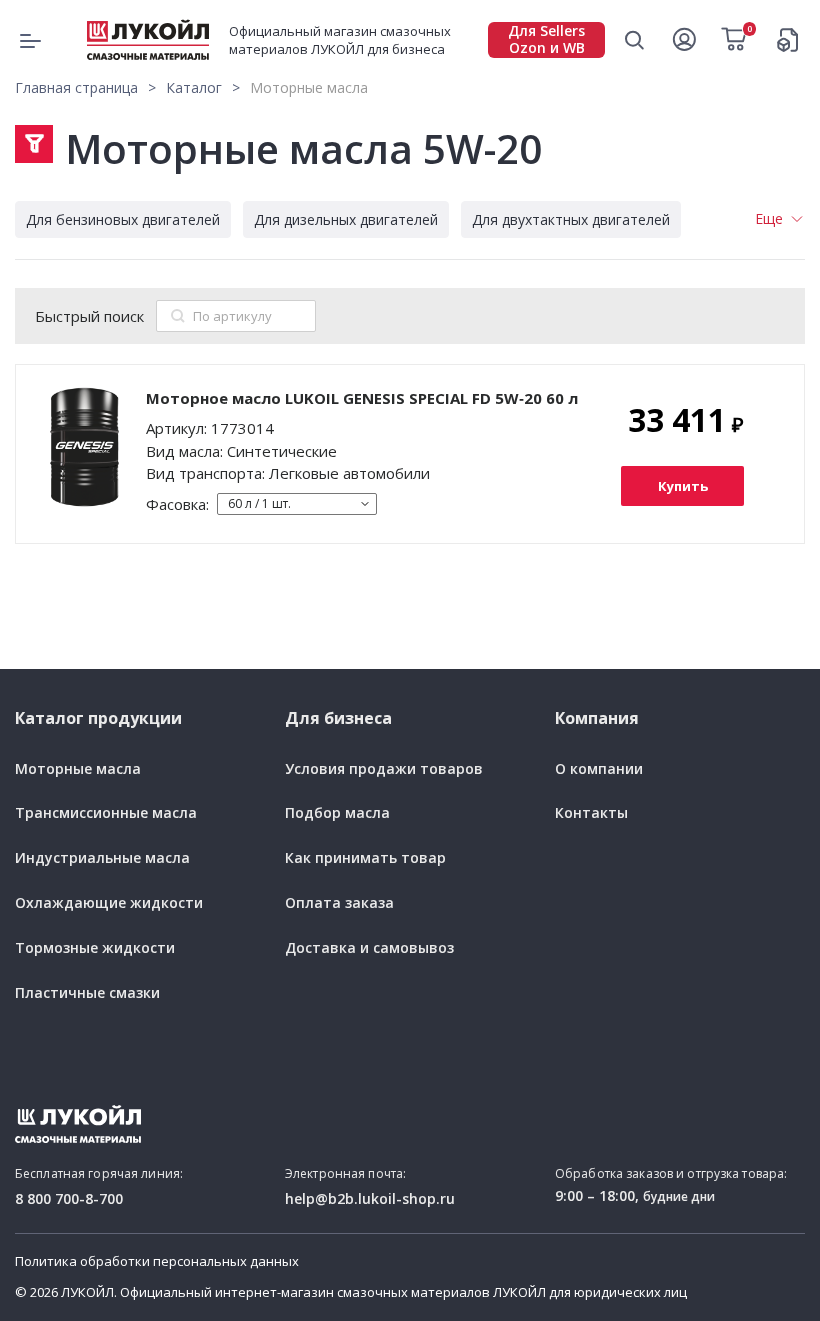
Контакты (591, 813)
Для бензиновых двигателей (123, 219)
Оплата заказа (339, 903)
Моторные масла (78, 769)
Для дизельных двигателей (346, 219)
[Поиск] (178, 316)
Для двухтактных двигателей (571, 219)
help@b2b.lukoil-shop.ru (370, 1198)
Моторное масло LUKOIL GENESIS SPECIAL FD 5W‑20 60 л (362, 398)
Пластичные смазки (87, 993)
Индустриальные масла (102, 858)
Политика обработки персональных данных (157, 1262)
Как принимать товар (365, 858)
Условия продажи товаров (384, 769)
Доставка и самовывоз (369, 948)
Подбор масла (337, 813)
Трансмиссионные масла (106, 813)
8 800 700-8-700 (69, 1198)
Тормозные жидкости (95, 948)
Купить (683, 486)
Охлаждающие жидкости (109, 903)
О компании (599, 769)
